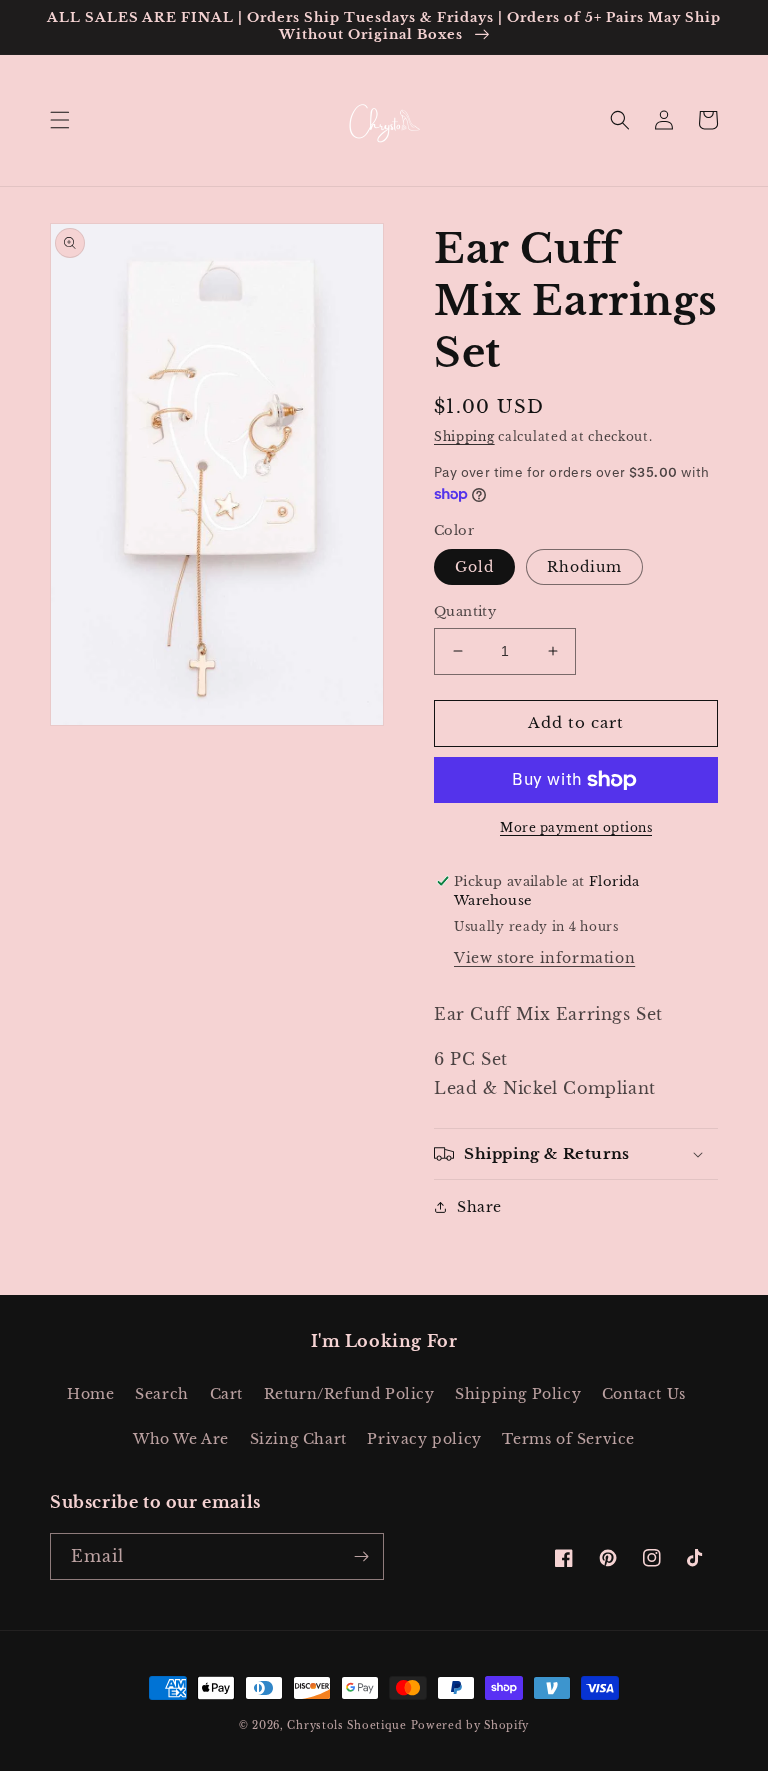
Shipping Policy (518, 1394)
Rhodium (584, 567)
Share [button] (479, 1207)
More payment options (576, 827)
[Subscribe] (361, 1556)
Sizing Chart (298, 1439)
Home (90, 1394)
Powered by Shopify (470, 1725)
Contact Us (644, 1394)
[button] (60, 120)
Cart (226, 1394)
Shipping (464, 436)
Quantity (465, 611)
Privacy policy (424, 1439)
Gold (474, 567)
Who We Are (181, 1439)
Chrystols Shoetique (346, 1725)
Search (162, 1394)
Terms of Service (568, 1439)
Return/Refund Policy (349, 1394)
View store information (544, 958)
